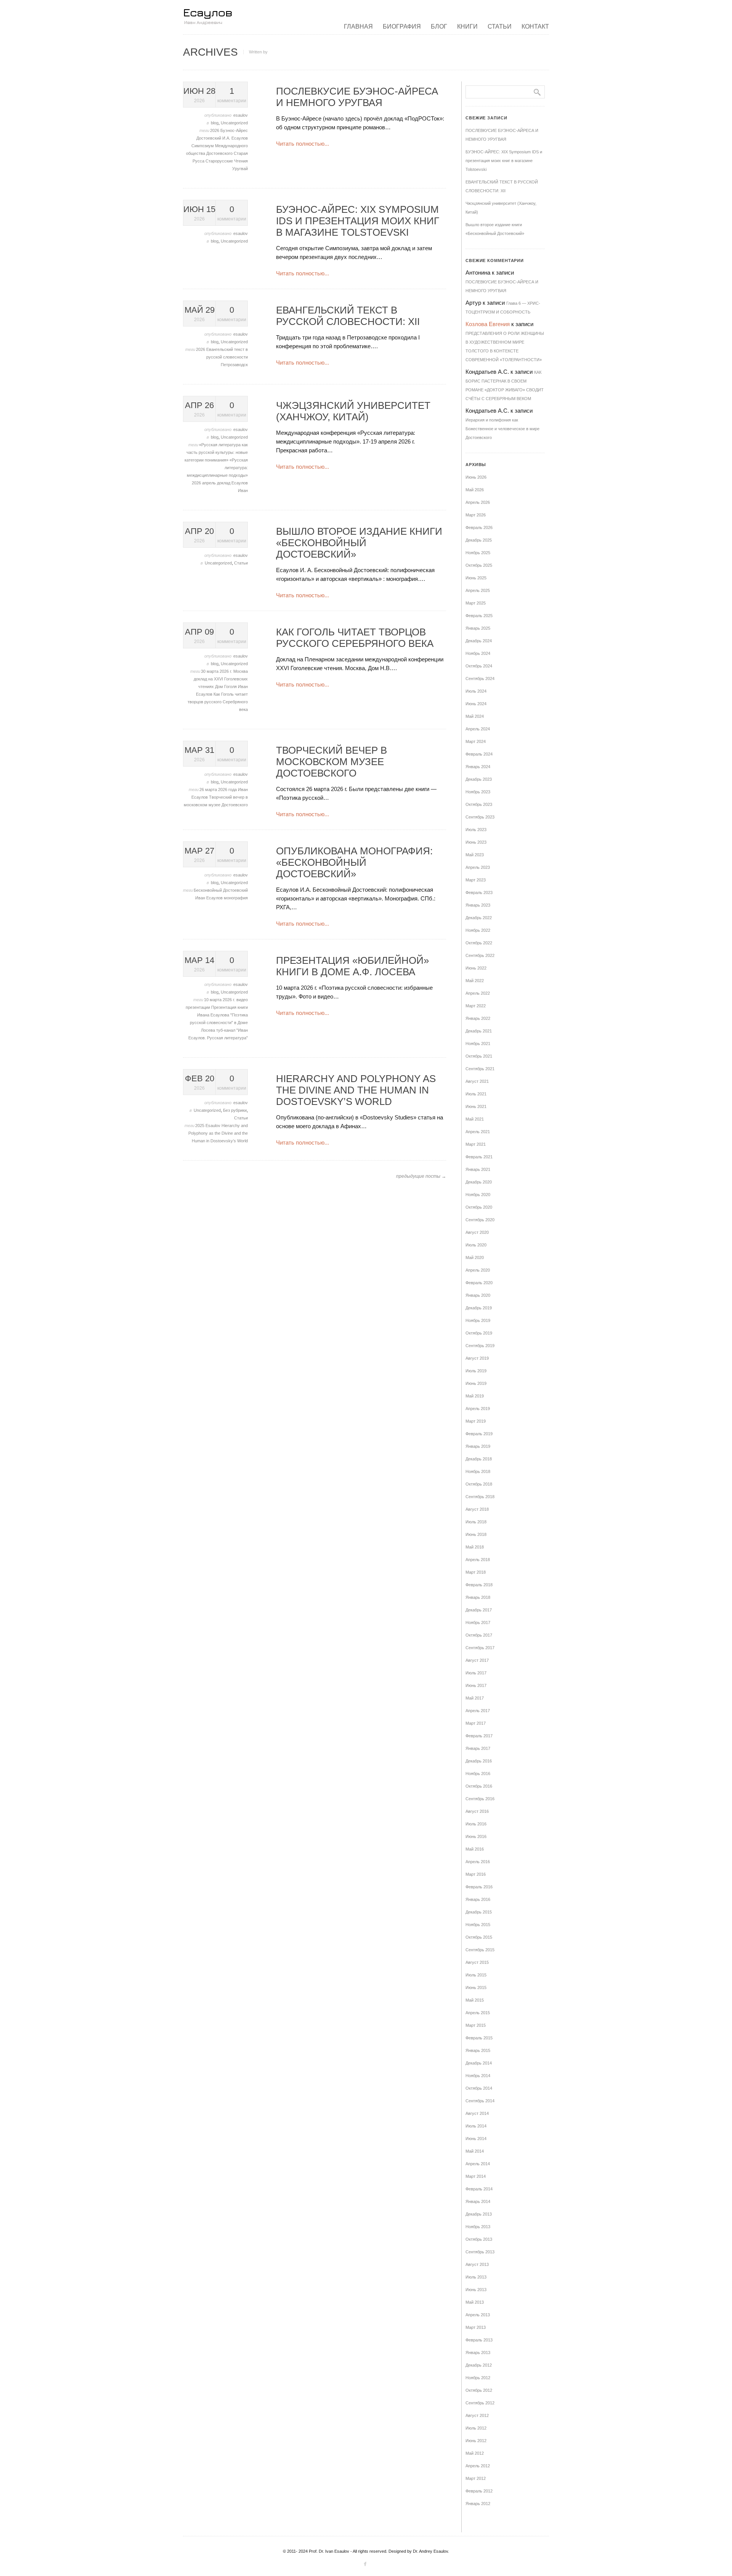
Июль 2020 (476, 1245)
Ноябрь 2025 (478, 553)
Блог (439, 27)
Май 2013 (475, 2302)
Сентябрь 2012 (480, 2403)
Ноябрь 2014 (478, 2076)
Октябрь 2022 (479, 943)
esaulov (241, 115)
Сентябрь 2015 (480, 1950)
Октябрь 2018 (479, 1484)
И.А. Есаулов (235, 138)
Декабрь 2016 (479, 1761)
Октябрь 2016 (479, 1786)
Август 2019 (477, 1358)
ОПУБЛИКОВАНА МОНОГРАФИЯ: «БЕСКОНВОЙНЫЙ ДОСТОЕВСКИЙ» (354, 862)
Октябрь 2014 (479, 2088)
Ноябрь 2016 (478, 1774)
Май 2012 (475, 2453)
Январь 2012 (478, 2504)
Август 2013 (477, 2264)
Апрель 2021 (478, 1132)
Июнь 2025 (476, 578)
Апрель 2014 (478, 2164)
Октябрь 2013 (479, 2239)
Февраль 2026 (479, 527)
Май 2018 (475, 1547)
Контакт (535, 27)
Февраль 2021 (479, 1157)
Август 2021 (477, 1081)
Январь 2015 (478, 2050)
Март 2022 (476, 1006)
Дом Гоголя (226, 687)
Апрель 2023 (478, 867)
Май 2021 (475, 1119)
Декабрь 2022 (479, 918)
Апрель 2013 (478, 2315)
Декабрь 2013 (479, 2214)
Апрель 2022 (478, 993)
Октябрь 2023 (479, 804)
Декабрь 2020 (479, 1182)
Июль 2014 (476, 2126)
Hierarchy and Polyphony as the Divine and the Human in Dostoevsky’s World (218, 1133)
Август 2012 (477, 2415)
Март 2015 (476, 2025)
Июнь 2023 (476, 842)
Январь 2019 (478, 1446)
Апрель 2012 (478, 2466)
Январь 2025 (478, 628)
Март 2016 (476, 1874)
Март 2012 (476, 2478)
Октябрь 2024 (479, 666)
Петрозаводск (234, 365)
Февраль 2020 (479, 1283)
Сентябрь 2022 (480, 955)
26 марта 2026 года (219, 790)
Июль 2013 (476, 2277)
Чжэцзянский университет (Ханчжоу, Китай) (353, 411)
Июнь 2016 (476, 1836)
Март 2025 (476, 603)
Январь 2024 (478, 767)
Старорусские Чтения (227, 161)
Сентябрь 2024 (480, 679)
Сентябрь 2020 (480, 1220)
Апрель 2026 (478, 502)
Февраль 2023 (479, 892)
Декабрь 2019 (479, 1308)
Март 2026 (476, 515)
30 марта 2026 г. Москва (224, 671)
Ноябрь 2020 (478, 1195)
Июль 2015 (476, 1975)
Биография (402, 27)
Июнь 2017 (476, 1685)
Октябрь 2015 (479, 1937)
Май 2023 (475, 855)
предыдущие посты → (421, 1176)
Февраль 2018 (479, 1585)
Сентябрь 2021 (480, 1069)
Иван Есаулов (209, 898)
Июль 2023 (476, 830)
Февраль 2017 (479, 1736)
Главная (358, 27)
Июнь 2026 (476, 477)
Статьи (500, 27)
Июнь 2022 (476, 968)
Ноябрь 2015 (478, 1925)
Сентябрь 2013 (480, 2252)
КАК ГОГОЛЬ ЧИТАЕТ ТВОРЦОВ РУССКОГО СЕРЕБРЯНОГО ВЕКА (355, 638)
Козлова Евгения (488, 324)
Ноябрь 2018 (478, 1471)
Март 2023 (476, 880)
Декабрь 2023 (479, 779)
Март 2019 (476, 1421)
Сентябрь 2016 (480, 1799)
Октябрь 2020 (479, 1207)
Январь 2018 (478, 1597)
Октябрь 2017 (479, 1635)
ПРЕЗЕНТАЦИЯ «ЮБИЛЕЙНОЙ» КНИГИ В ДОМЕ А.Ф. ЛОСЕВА (352, 966)
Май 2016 (475, 1849)
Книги (467, 27)
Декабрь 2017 (479, 1610)
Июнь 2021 (476, 1106)
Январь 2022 (478, 1018)
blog (215, 123)
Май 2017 (475, 1698)
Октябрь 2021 (479, 1056)
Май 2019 (475, 1396)
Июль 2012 (476, 2428)
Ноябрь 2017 (478, 1622)
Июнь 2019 (476, 1383)
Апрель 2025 (478, 590)
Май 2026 (475, 490)
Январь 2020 (478, 1295)
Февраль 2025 (479, 616)
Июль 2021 (476, 1094)
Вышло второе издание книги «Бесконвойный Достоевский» (359, 543)
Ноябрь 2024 (478, 653)
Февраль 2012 (479, 2491)
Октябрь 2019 (479, 1333)
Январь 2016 (478, 1899)
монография (236, 898)
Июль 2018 (476, 1522)
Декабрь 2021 (479, 1031)
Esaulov (213, 1126)
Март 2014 (476, 2176)
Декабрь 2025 (479, 540)
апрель (209, 483)
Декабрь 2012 (479, 2365)
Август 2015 (477, 1962)
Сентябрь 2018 (480, 1497)
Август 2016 (477, 1811)
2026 (215, 130)
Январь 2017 (478, 1748)
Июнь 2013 (476, 2290)
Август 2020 (477, 1232)
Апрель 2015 (478, 2013)
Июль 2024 (476, 691)
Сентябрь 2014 (480, 2101)
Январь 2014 (478, 2201)
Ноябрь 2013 (478, 2227)
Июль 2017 (476, 1673)
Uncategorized (234, 123)
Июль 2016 (476, 1824)
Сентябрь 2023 (480, 817)
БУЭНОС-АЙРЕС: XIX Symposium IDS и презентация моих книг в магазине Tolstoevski (358, 221)
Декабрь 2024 (479, 641)
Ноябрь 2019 (478, 1320)
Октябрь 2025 (479, 565)
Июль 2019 (476, 1371)
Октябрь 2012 (479, 2390)
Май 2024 (475, 716)
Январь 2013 (478, 2352)
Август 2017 (477, 1660)
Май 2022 (475, 981)
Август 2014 (477, 2113)
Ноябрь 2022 (478, 930)
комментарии (232, 95)
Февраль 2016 (479, 1887)
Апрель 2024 (478, 729)
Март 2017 (476, 1723)
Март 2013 (476, 2327)
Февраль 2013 (479, 2340)
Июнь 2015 (476, 1987)
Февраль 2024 (479, 754)
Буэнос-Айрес (234, 130)
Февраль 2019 (479, 1434)
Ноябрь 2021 (478, 1044)
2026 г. (230, 1000)
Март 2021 (476, 1144)
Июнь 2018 (476, 1534)
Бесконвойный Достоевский (221, 890)
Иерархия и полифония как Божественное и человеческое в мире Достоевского (502, 429)
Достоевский (209, 138)
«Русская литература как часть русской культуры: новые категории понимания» (216, 452)
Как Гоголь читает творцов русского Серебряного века (218, 702)
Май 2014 (475, 2151)
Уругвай (240, 169)
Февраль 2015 (479, 2038)
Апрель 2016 (478, 1862)
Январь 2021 (478, 1169)
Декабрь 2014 (479, 2063)
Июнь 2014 (476, 2139)
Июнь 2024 (476, 704)
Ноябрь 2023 (478, 792)
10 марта (213, 1000)
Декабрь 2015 (479, 1912)
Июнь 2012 (476, 2441)
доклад (224, 483)
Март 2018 (476, 1572)
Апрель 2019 (478, 1409)
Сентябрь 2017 (480, 1648)
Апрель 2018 (478, 1560)
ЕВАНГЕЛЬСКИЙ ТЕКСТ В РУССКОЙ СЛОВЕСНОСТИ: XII (348, 316)
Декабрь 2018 (479, 1459)
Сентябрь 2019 (480, 1346)
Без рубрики (235, 1110)
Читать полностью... (303, 144)
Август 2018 (477, 1509)
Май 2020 (475, 1257)
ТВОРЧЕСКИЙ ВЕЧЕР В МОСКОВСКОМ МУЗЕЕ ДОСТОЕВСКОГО (331, 762)
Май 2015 (475, 2000)
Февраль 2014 (479, 2189)
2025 (200, 1126)
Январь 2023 (478, 905)
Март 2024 (476, 741)
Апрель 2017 (478, 1711)
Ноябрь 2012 (478, 2378)
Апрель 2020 (478, 1270)
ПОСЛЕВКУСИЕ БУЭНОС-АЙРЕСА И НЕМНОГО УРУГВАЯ (357, 97)
